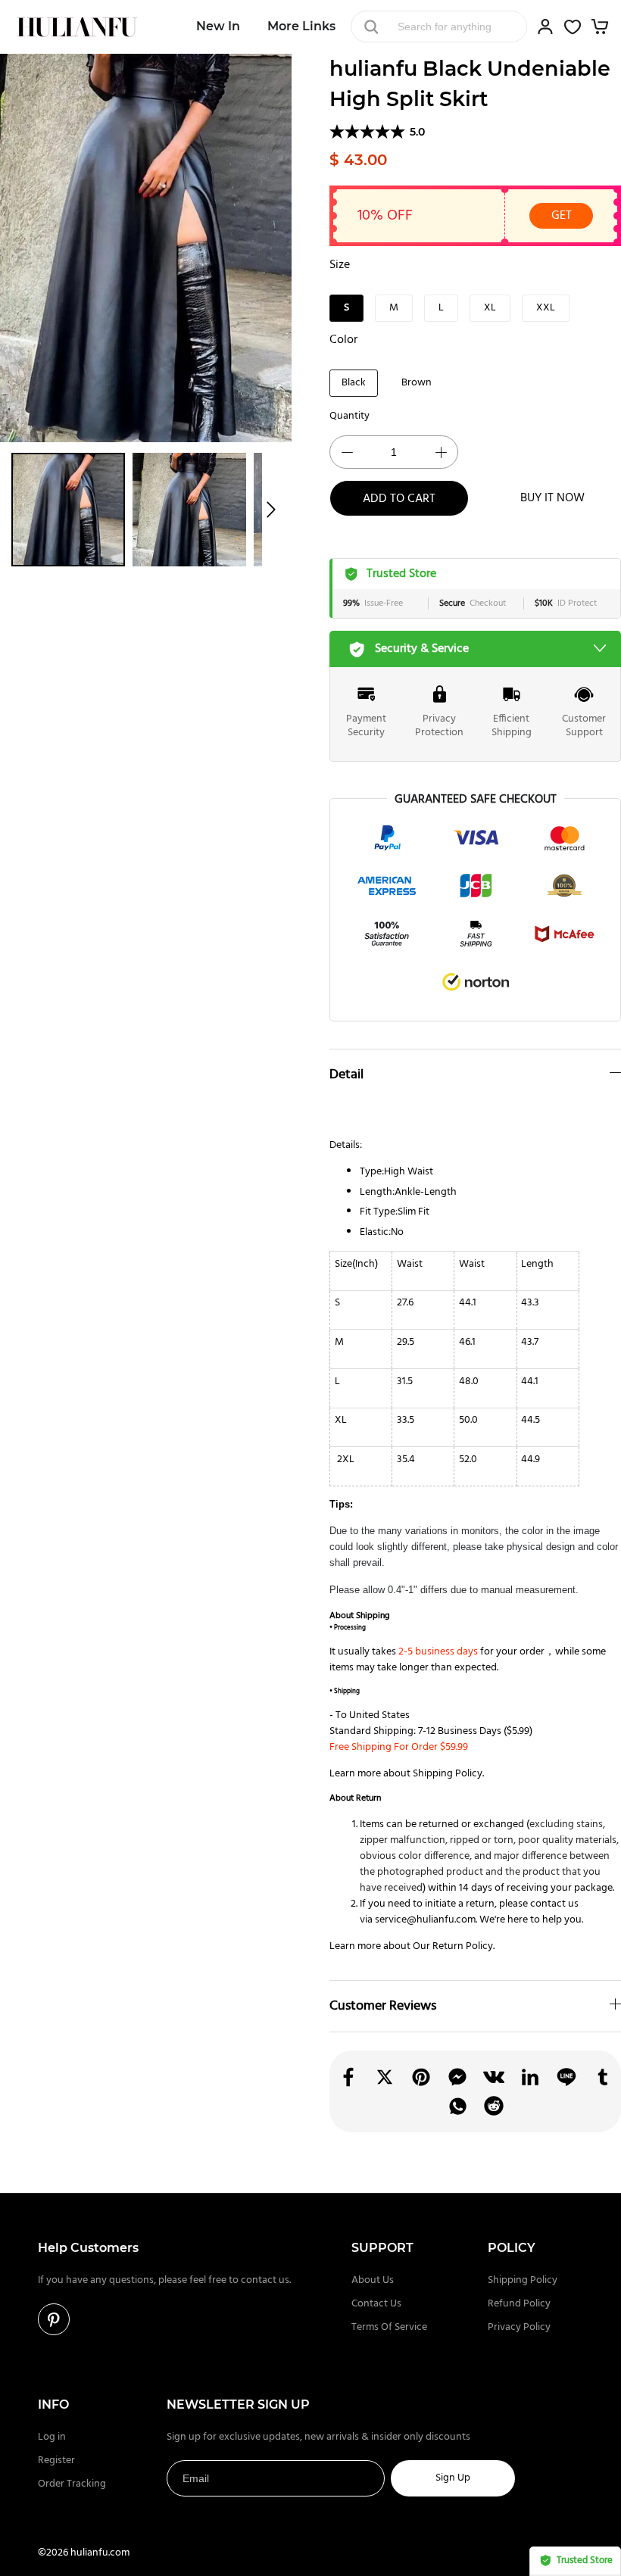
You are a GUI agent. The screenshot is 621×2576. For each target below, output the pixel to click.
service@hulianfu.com (425, 1920)
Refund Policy (519, 2304)
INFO (53, 2404)
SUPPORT (382, 2248)
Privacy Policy (519, 2327)
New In (218, 26)
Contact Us (376, 2304)
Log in (52, 2437)
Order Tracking (72, 2484)
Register (56, 2461)
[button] (271, 510)
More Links (301, 26)
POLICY (512, 2248)
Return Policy (463, 1946)
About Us (373, 2280)
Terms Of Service (389, 2327)
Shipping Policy (448, 1774)
